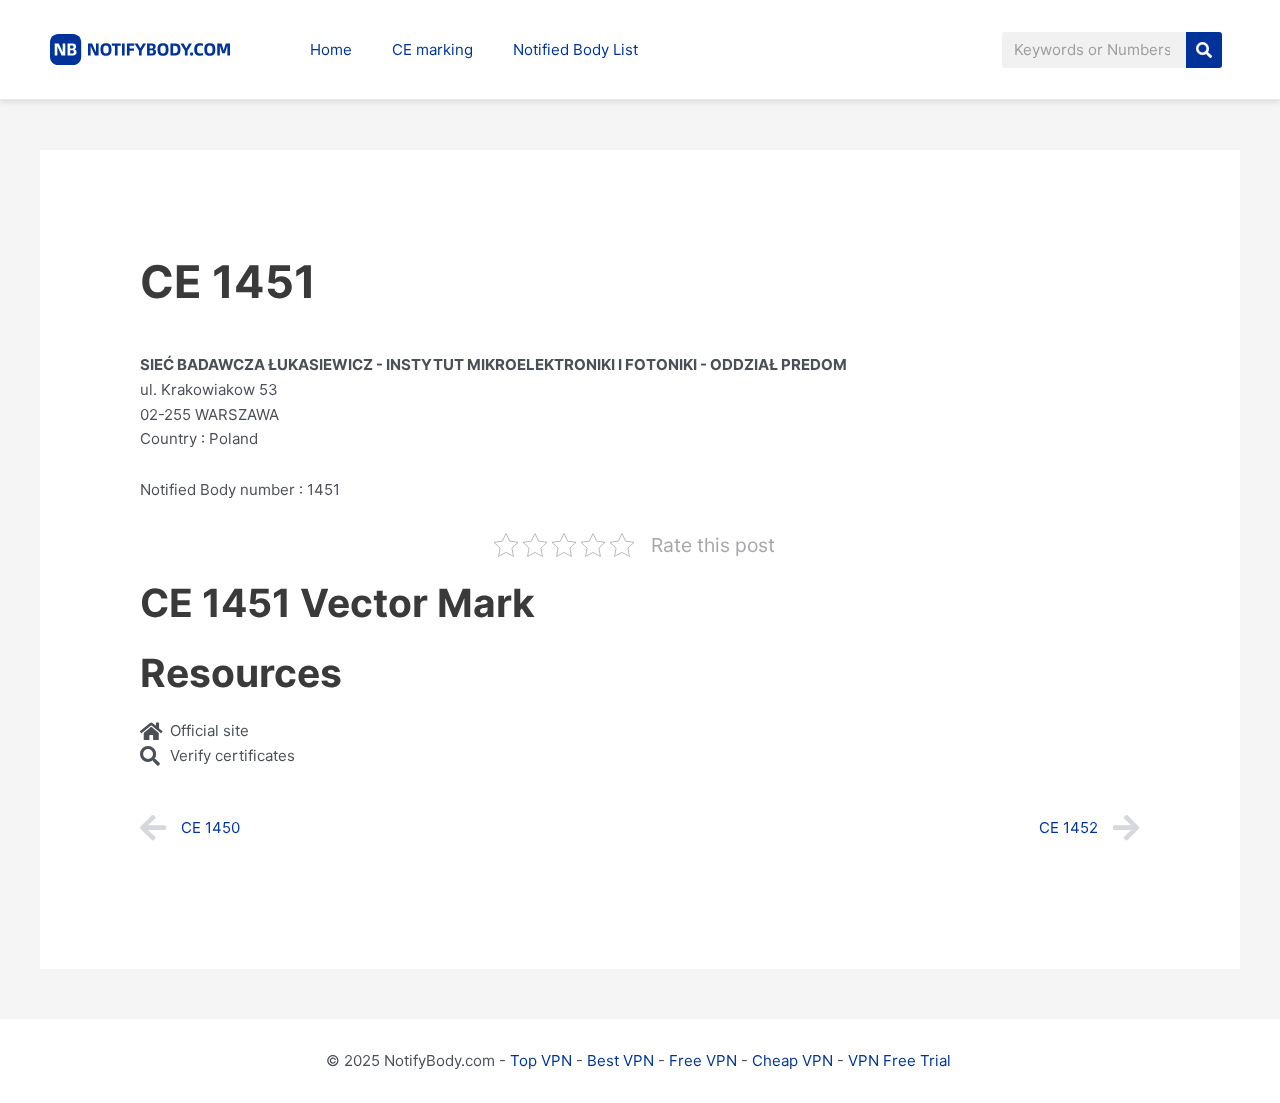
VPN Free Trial (899, 1060)
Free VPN (703, 1060)
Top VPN (541, 1060)
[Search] (1204, 50)
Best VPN (620, 1060)
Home (331, 49)
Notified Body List (575, 49)
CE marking (432, 49)
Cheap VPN (792, 1060)
